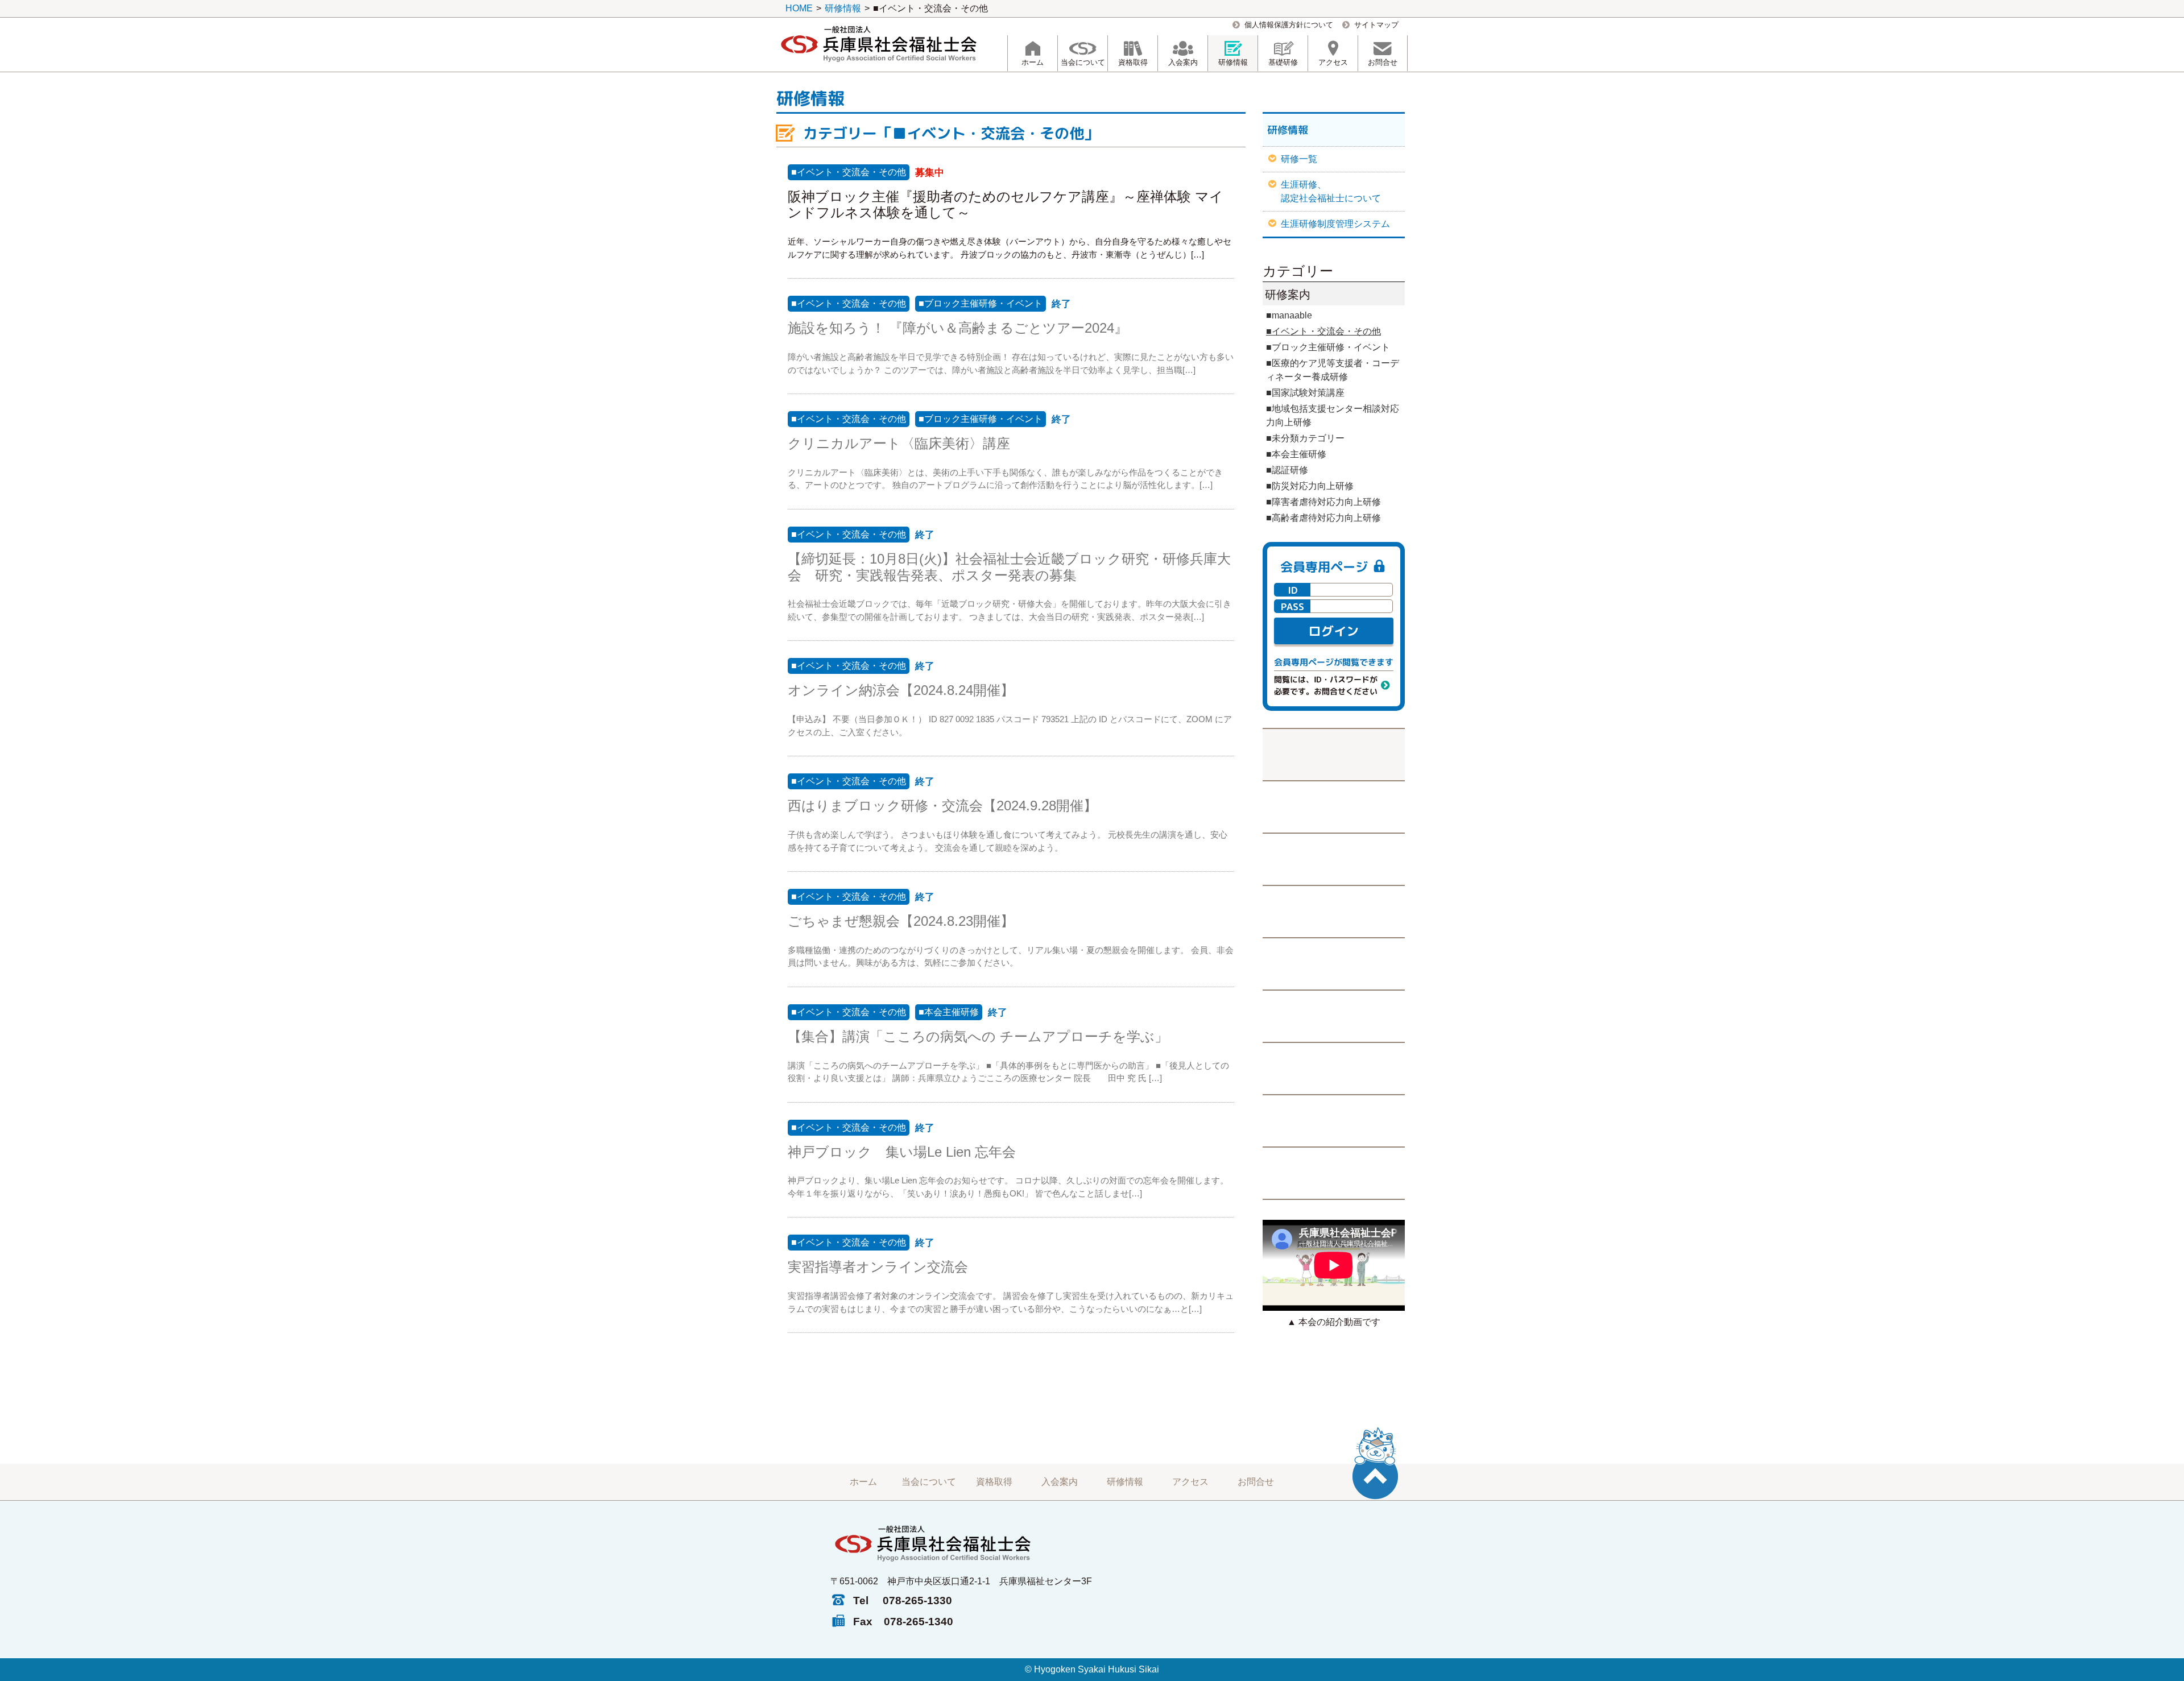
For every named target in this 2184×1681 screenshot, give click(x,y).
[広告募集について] (1334, 1173)
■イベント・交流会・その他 (849, 172)
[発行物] (1334, 963)
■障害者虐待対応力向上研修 (1323, 502)
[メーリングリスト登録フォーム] (1334, 859)
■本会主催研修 (949, 1012)
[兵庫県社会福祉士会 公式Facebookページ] (1334, 806)
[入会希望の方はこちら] (1334, 911)
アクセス (1190, 1482)
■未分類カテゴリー (1305, 438)
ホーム (863, 1482)
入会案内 (1060, 1482)
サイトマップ (1376, 25)
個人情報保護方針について (1289, 25)
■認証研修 (1287, 470)
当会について (929, 1482)
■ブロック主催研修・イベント (981, 303)
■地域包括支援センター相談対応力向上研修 (1333, 415)
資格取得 (994, 1482)
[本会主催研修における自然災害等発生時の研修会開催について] (1334, 754)
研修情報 (1125, 1482)
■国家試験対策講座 (1305, 393)
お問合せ (1256, 1482)
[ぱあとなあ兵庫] (1334, 1016)
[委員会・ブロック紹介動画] (1334, 1068)
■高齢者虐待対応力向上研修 (1323, 518)
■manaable (1289, 315)
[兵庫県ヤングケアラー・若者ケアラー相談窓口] (1334, 1120)
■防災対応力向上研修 (1310, 486)
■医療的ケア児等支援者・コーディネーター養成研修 (1333, 370)
